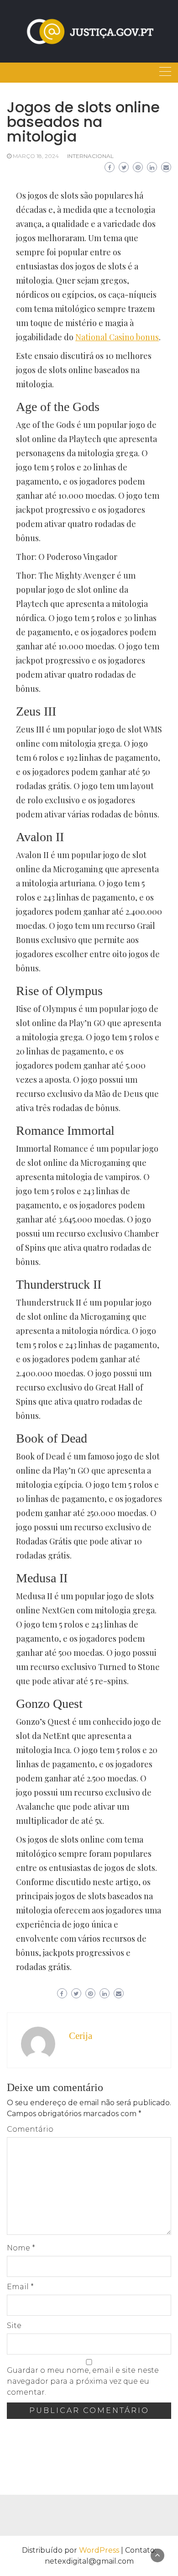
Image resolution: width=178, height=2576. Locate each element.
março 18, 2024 (36, 156)
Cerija (81, 2036)
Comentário (30, 2129)
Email (20, 2287)
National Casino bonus (117, 337)
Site (14, 2326)
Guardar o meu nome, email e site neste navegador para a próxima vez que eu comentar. (83, 2381)
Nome (21, 2248)
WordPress (99, 2550)
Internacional (90, 156)
